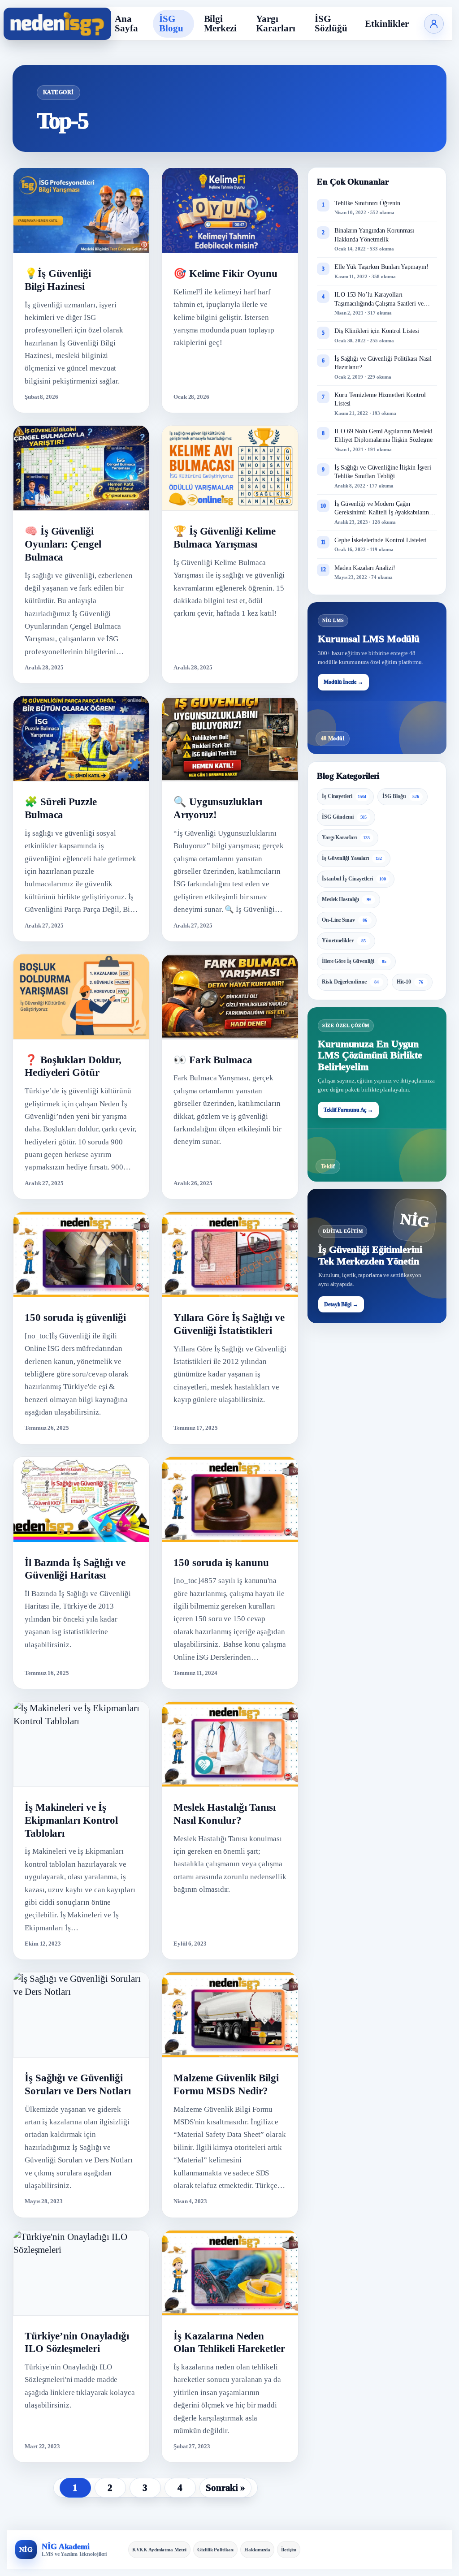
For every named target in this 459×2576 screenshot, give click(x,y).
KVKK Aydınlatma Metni (160, 2550)
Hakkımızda (257, 2550)
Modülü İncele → (343, 682)
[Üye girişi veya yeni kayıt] (434, 24)
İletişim (289, 2550)
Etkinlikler (387, 24)
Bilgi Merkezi (220, 24)
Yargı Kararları (275, 24)
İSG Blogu (171, 24)
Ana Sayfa (126, 24)
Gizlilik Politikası (215, 2550)
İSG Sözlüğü (331, 24)
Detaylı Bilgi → (341, 1304)
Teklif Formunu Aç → (348, 1110)
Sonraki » (225, 2488)
